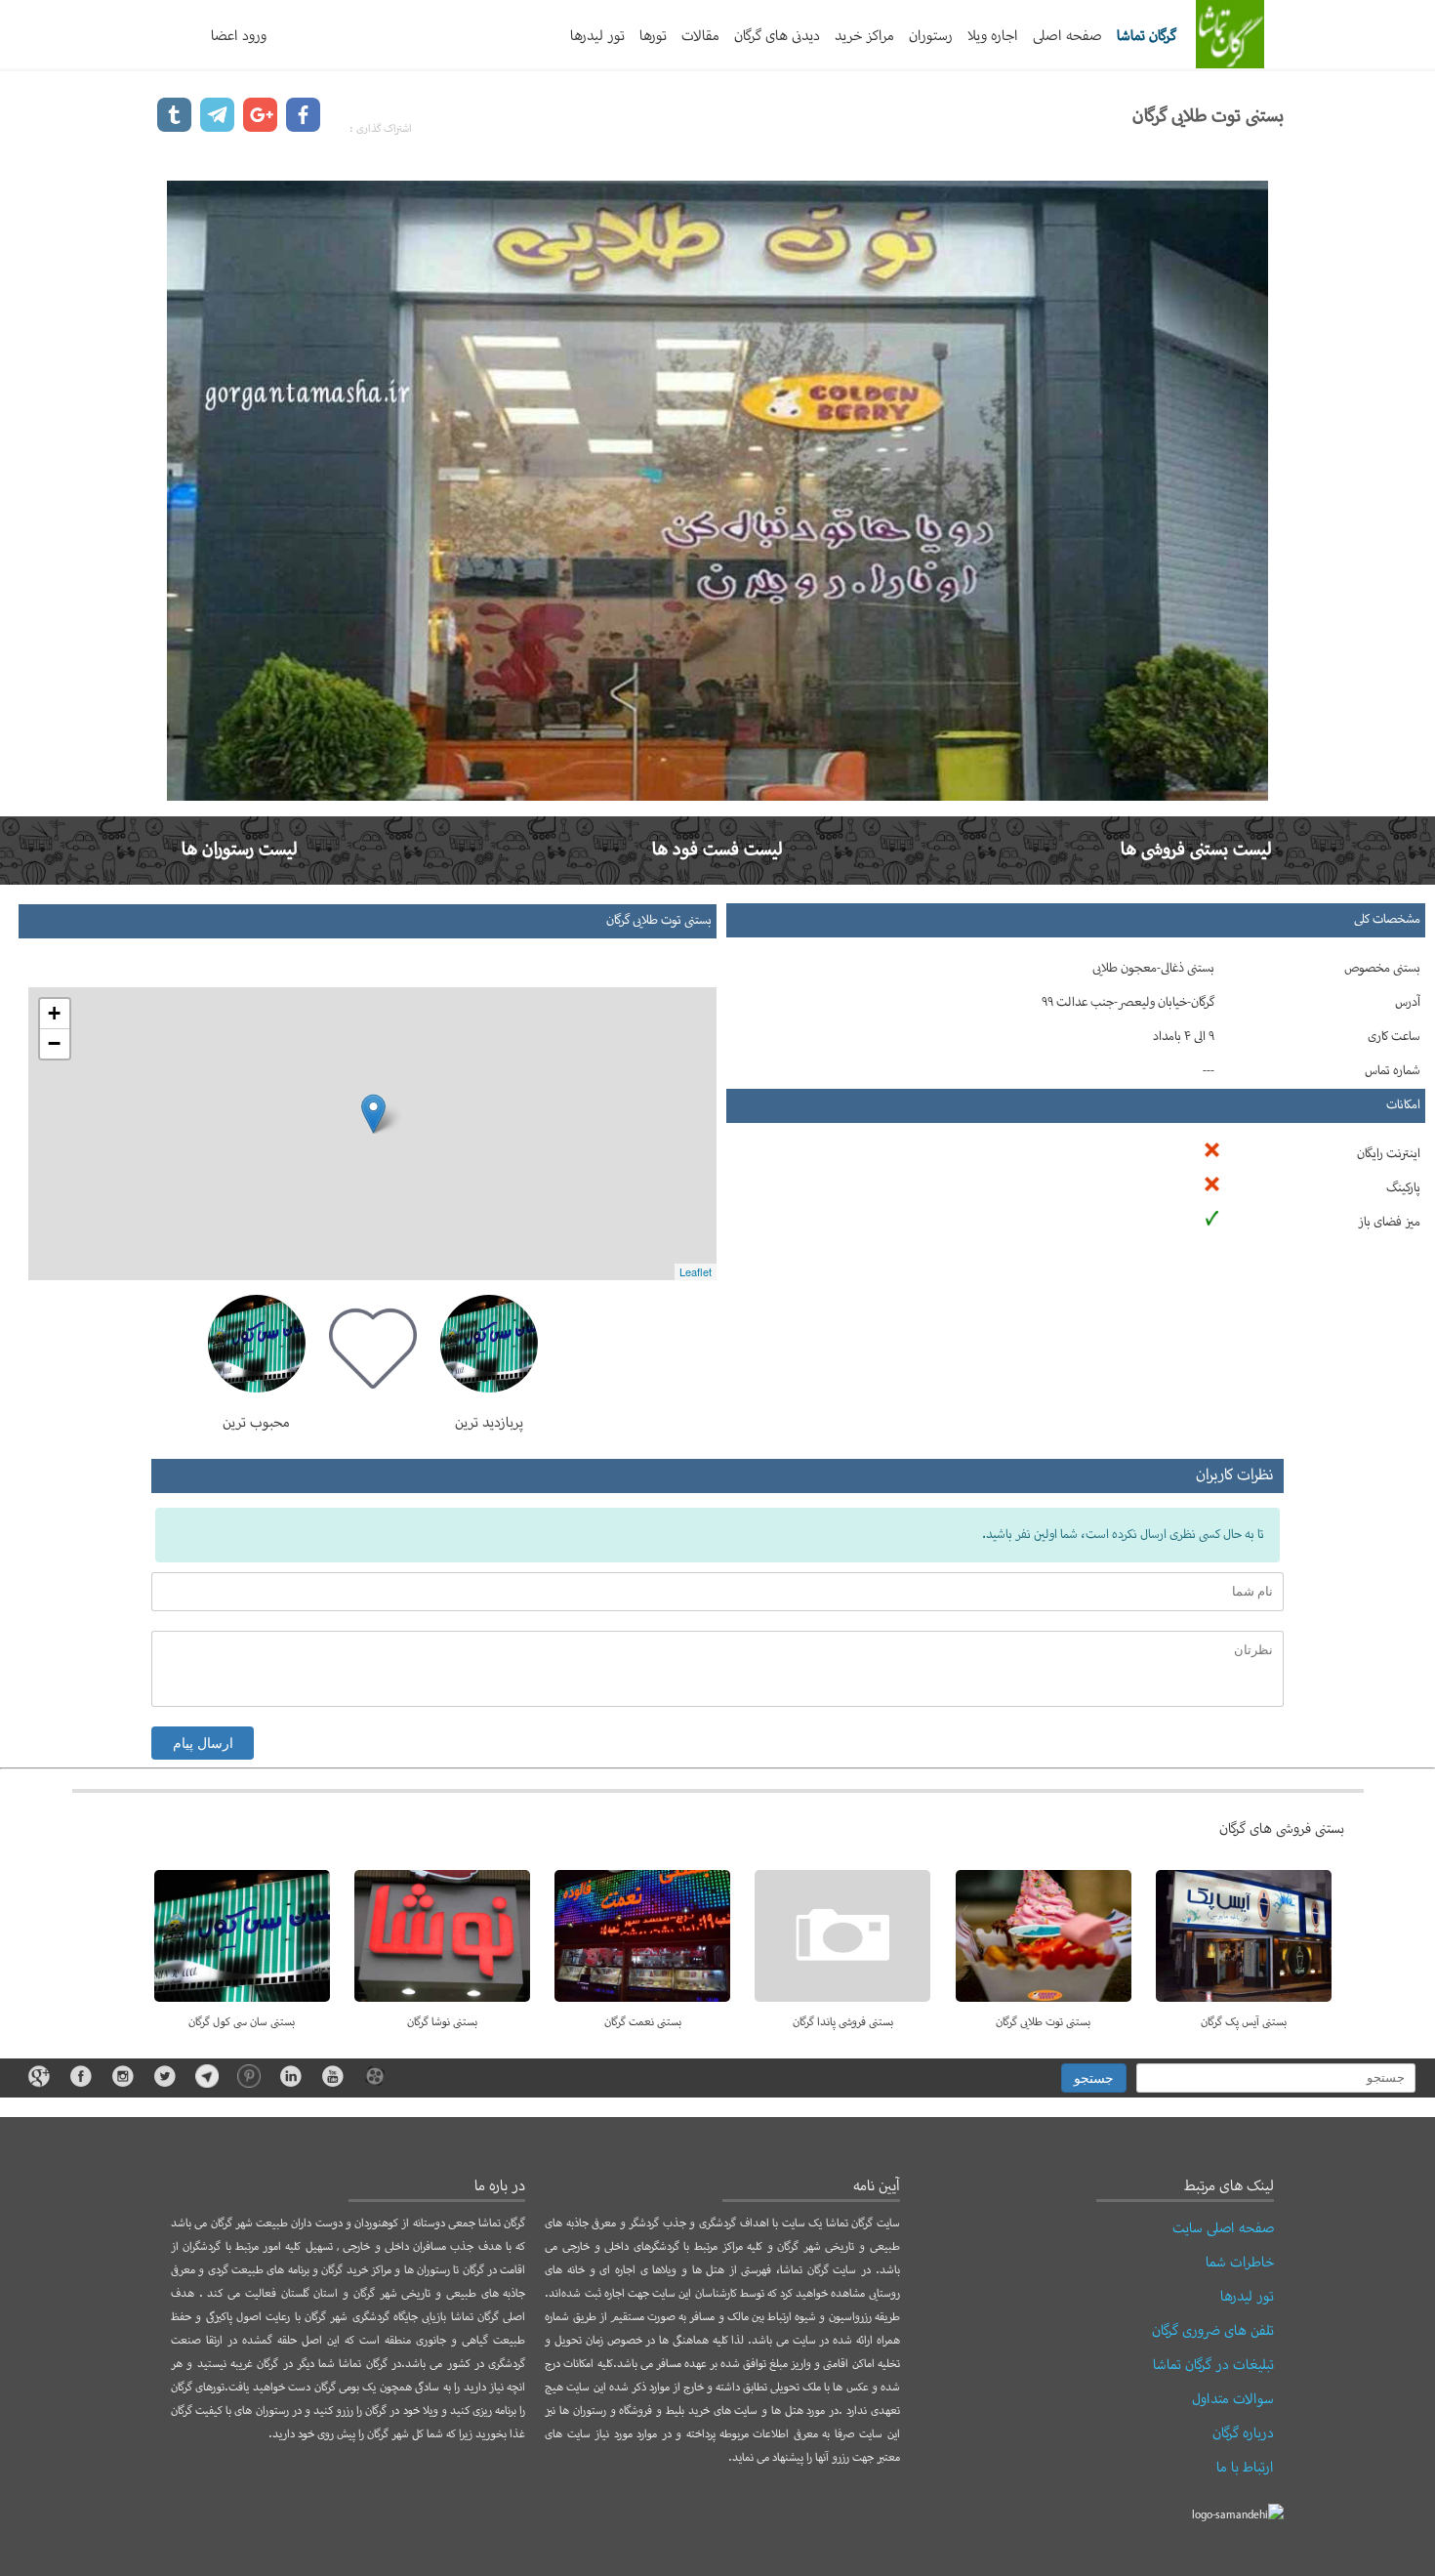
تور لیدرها (597, 36)
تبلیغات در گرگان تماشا (1213, 2365)
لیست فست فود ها (717, 850)
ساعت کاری (1394, 1037)
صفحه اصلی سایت (1223, 2228)
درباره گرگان (1243, 2433)
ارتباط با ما (1245, 2468)
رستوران (931, 36)
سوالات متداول (1233, 2399)
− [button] (54, 1043)
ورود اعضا (239, 36)
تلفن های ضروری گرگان (1213, 2331)
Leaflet (696, 1271)
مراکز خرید (864, 36)
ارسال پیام (203, 1743)
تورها (653, 36)
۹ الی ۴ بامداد (1184, 1037)
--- (1209, 1071)
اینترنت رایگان (1389, 1154)
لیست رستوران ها (240, 850)
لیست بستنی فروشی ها (1196, 850)
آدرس (1408, 1003)
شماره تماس (1393, 1071)
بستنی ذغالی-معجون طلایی (1153, 969)
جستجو (1094, 2078)
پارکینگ (1403, 1188)
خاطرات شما (1240, 2263)
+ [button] (54, 1013)
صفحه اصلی (1067, 36)
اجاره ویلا (993, 36)
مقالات (700, 36)
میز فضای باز (1389, 1223)
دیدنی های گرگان (777, 36)
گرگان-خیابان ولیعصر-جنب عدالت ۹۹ (1128, 1003)
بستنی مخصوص (1382, 969)
